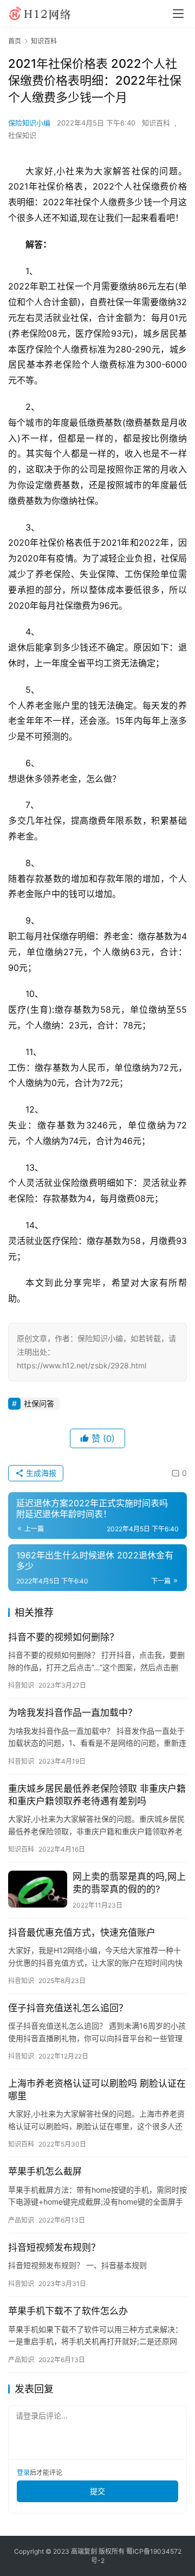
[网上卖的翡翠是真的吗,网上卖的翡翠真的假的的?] (38, 1889)
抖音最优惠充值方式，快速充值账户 (82, 1933)
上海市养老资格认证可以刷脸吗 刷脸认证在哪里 (97, 2090)
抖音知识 (21, 1685)
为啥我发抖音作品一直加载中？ (73, 1713)
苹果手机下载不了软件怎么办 (68, 2311)
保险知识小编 (29, 123)
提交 (97, 2491)
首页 (15, 41)
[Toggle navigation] (178, 14)
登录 (23, 2473)
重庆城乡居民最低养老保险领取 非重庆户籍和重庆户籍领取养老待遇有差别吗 (97, 1795)
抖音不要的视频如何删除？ (63, 1637)
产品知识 (21, 2220)
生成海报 (40, 1473)
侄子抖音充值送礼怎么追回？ (68, 2008)
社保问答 (39, 1403)
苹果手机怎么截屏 (45, 2171)
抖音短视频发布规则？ (54, 2247)
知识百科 (156, 123)
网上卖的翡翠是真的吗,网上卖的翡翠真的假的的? (129, 1883)
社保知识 (22, 135)
